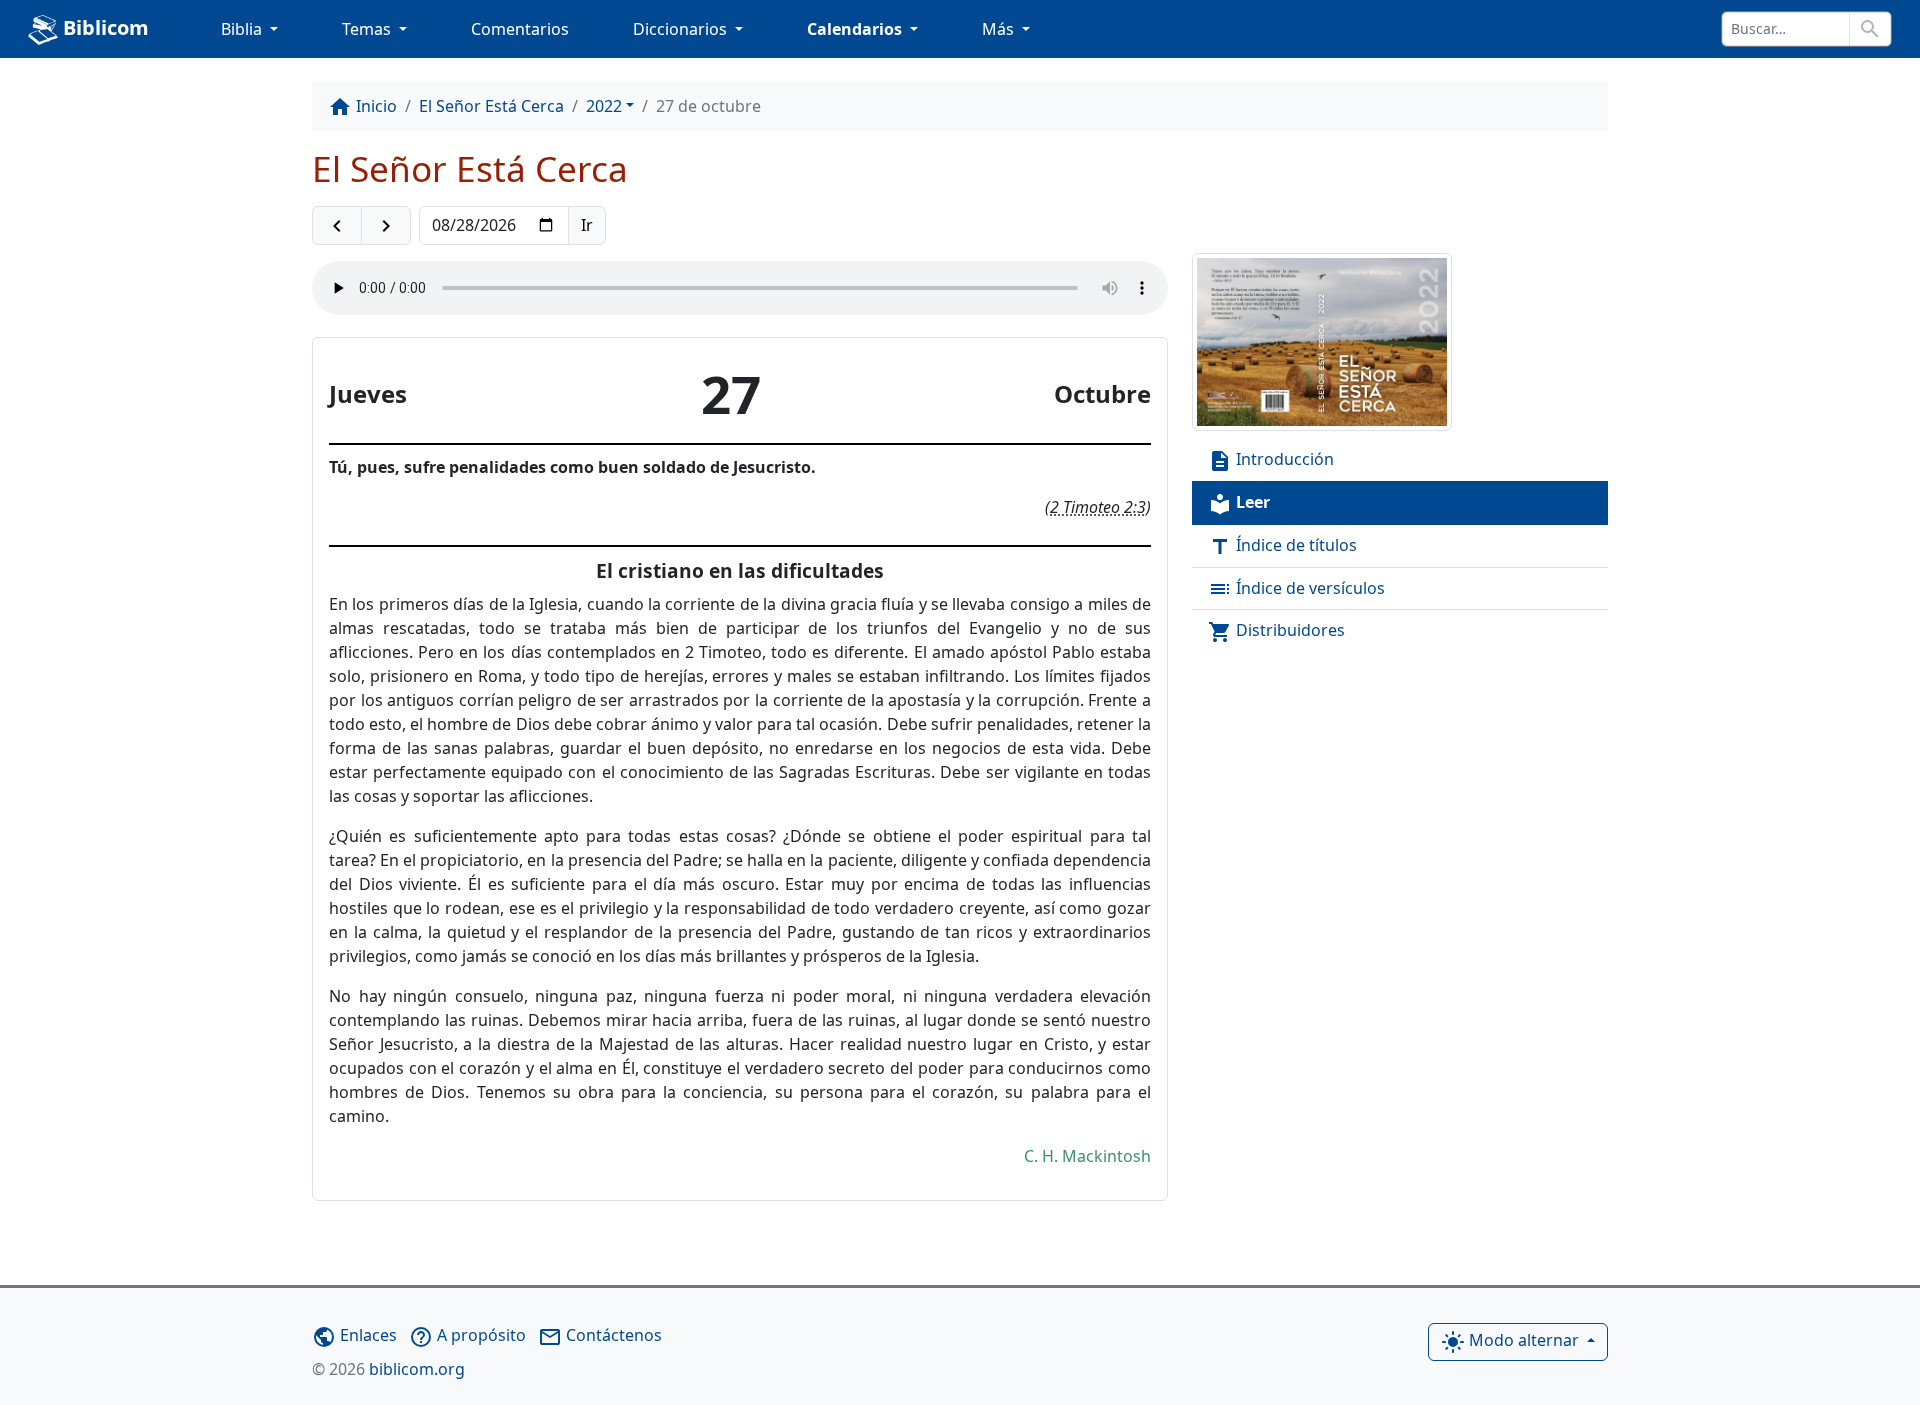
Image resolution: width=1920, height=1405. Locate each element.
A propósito (467, 1335)
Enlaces (354, 1335)
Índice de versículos (1296, 589)
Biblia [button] (243, 29)
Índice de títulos (1282, 546)
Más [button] (1000, 29)
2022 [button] (604, 106)
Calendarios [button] (856, 29)
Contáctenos (600, 1335)
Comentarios (520, 29)
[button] (337, 226)
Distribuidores (1276, 631)
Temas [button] (368, 29)
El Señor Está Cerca (491, 106)
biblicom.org (388, 1369)
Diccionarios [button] (682, 29)
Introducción (1271, 460)
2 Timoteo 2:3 (1098, 507)
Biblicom (103, 27)
